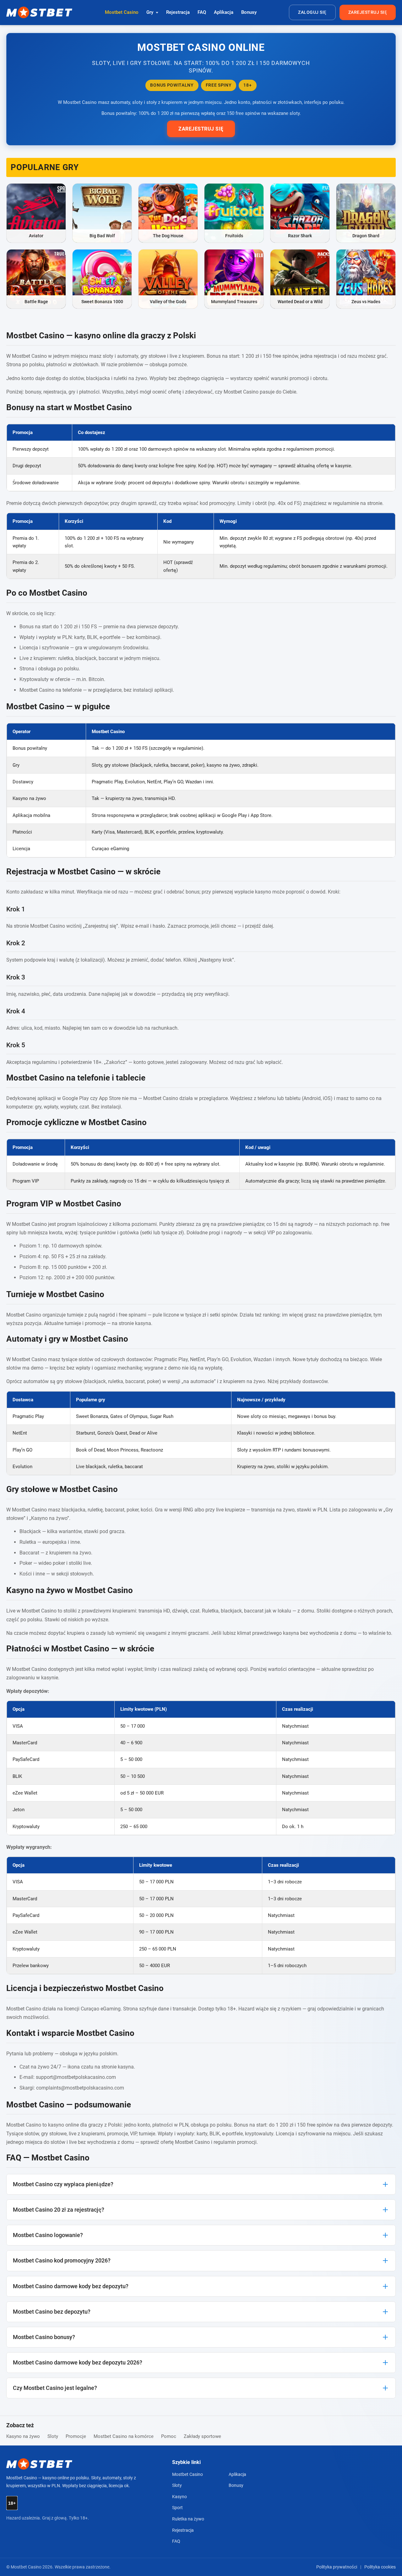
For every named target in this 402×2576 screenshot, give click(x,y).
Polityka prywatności (337, 2567)
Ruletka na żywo (188, 2519)
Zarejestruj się (368, 12)
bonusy (33, 392)
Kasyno (179, 2497)
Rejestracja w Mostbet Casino (61, 872)
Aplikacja (224, 12)
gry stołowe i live (159, 356)
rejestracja (325, 356)
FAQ (202, 12)
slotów (86, 1359)
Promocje (76, 2436)
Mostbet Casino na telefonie (51, 690)
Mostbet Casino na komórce (124, 2436)
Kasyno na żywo (23, 2436)
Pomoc (169, 2436)
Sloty (53, 2436)
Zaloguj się (312, 12)
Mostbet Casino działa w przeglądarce (185, 1098)
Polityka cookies (380, 2567)
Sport (177, 2508)
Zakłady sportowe (202, 2436)
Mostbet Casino (122, 12)
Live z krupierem (38, 658)
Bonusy (249, 12)
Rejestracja (178, 12)
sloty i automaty (120, 356)
